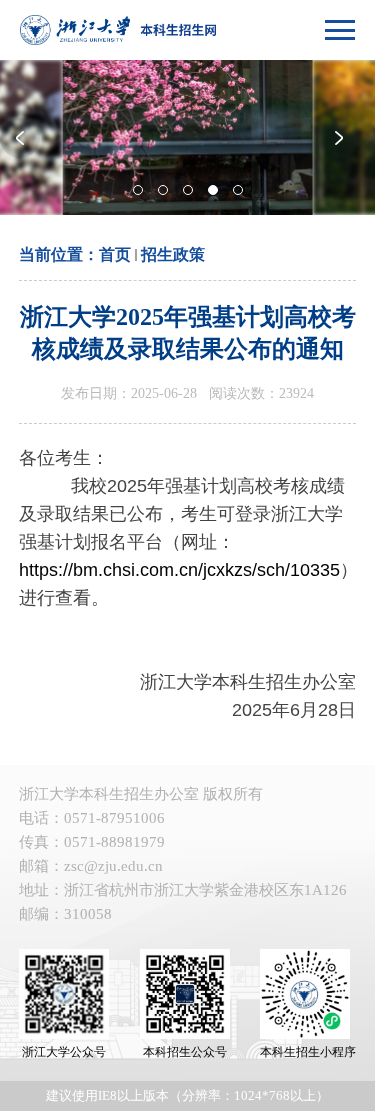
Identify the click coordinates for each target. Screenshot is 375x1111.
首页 (115, 254)
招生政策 (173, 254)
